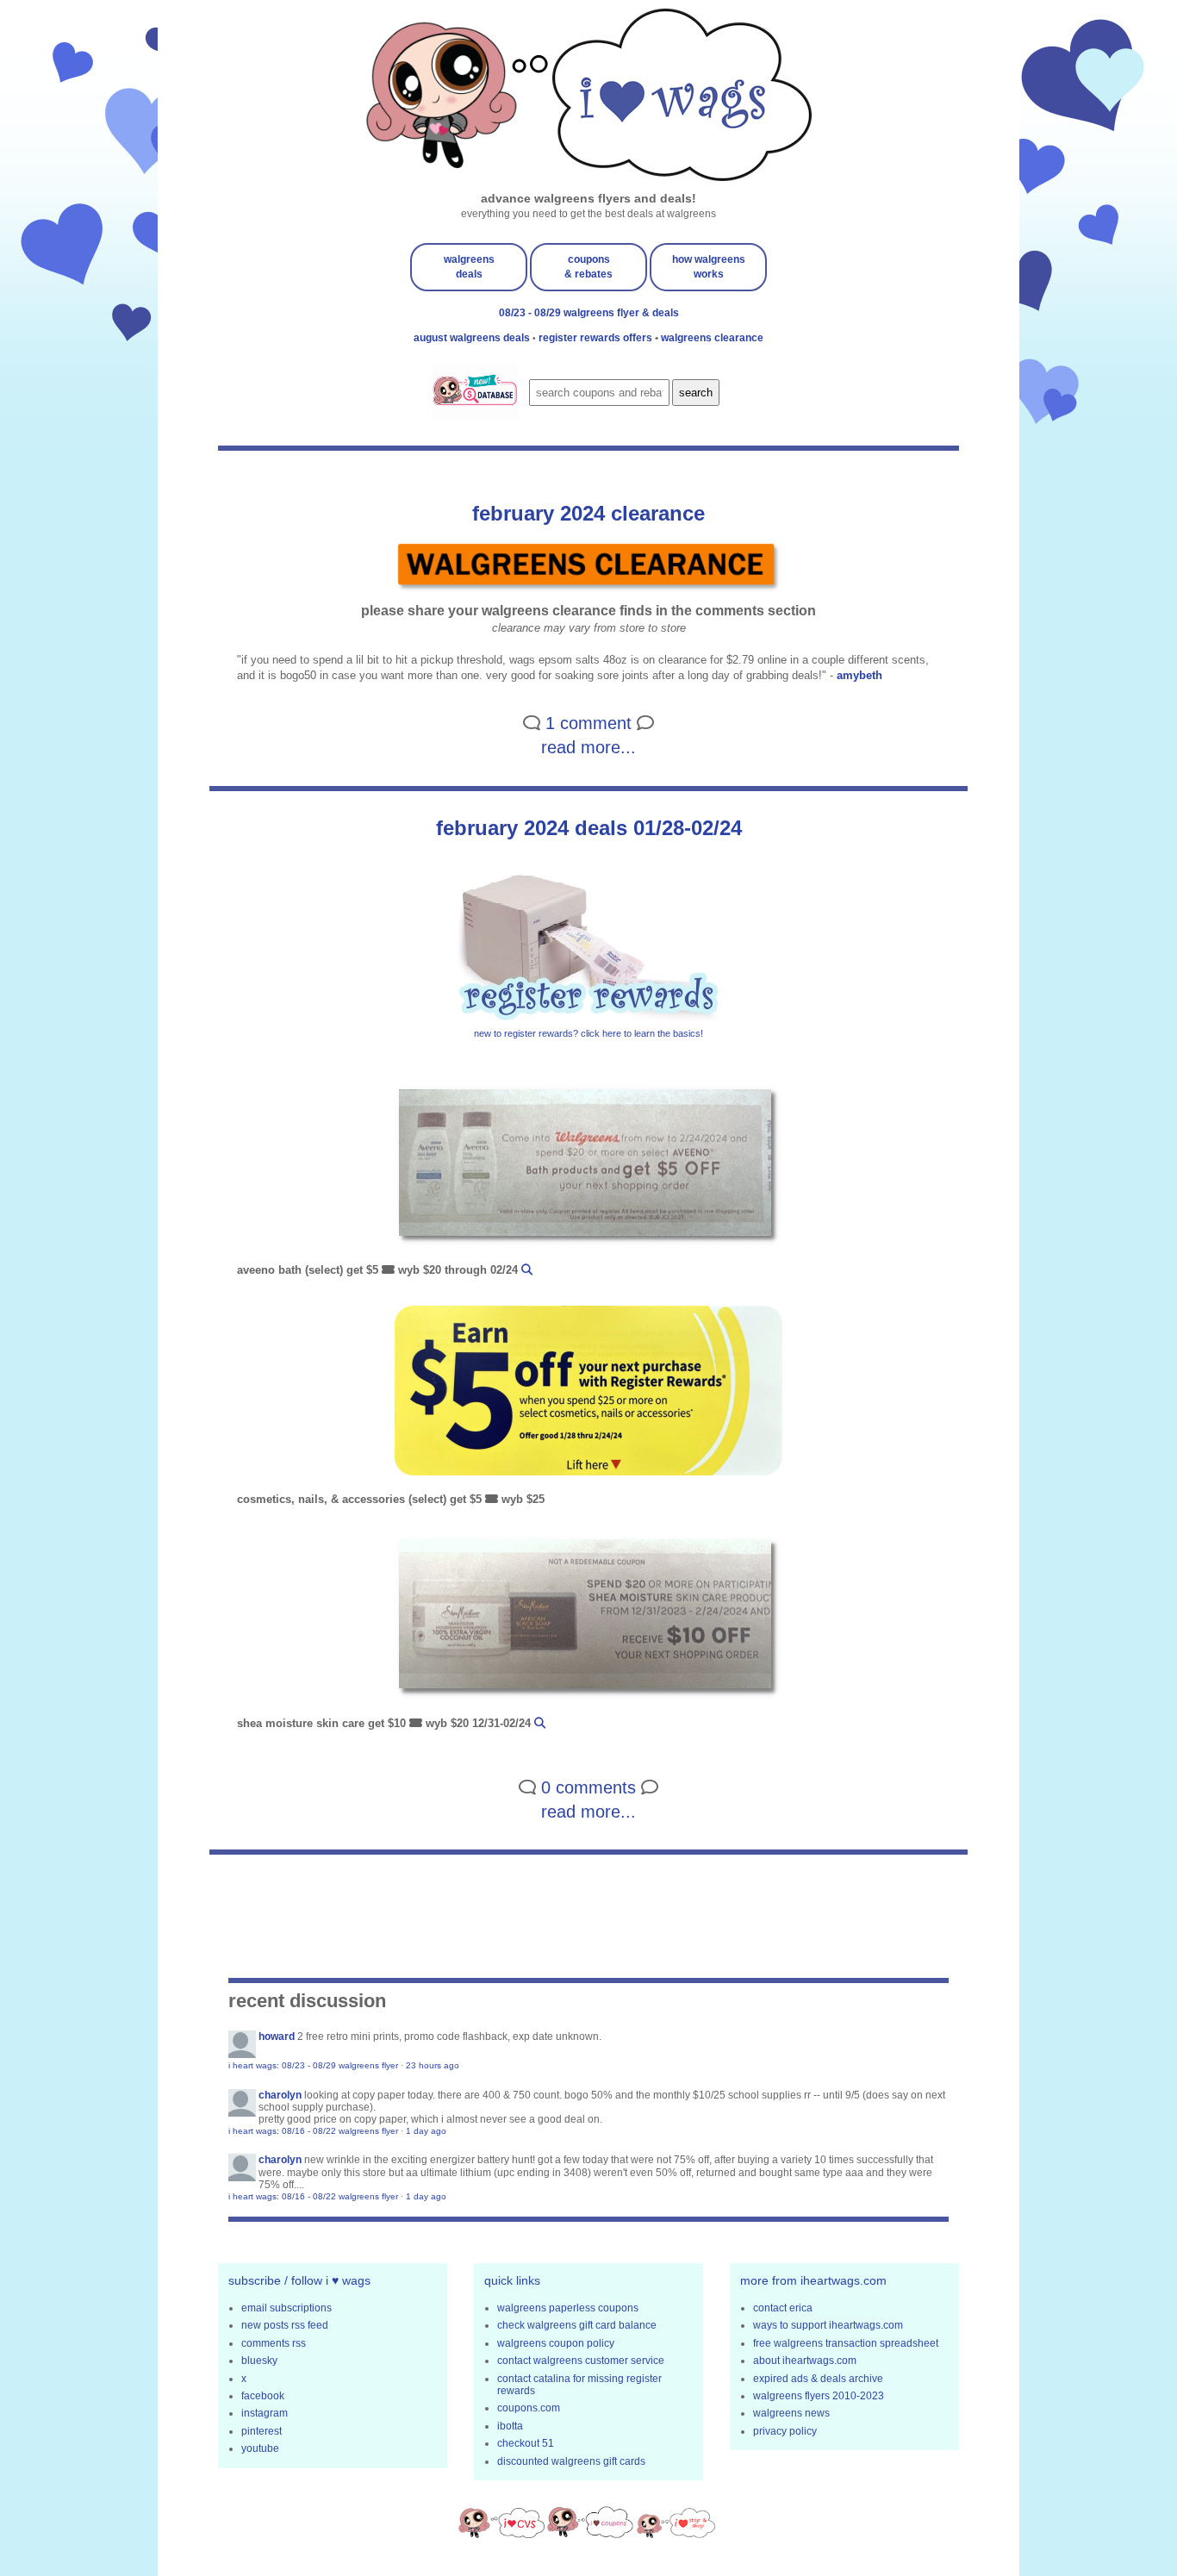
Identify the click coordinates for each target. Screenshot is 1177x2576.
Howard (277, 2036)
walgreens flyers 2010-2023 (819, 2396)
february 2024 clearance (588, 513)
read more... (588, 747)
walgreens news (791, 2413)
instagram (265, 2413)
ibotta (510, 2426)
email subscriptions (286, 2308)
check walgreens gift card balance (577, 2325)
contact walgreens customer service (581, 2361)
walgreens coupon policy (556, 2343)
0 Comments (588, 1787)
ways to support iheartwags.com (828, 2325)
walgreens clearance (712, 338)
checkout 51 (526, 2443)
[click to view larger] (588, 1168)
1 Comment (588, 723)
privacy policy (785, 2431)
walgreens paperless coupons (568, 2308)
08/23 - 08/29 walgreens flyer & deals (589, 313)
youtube (260, 2448)
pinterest (262, 2431)
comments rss (274, 2343)
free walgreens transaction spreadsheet (846, 2343)
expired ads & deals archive (818, 2379)
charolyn (280, 2095)
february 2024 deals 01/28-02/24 (589, 828)
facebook (263, 2396)
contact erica (783, 2308)
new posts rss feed (285, 2325)
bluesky (259, 2361)
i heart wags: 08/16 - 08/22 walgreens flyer (313, 2131)
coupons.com (529, 2408)
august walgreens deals (473, 338)
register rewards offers (597, 338)
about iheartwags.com (805, 2361)
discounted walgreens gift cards (571, 2461)
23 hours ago (433, 2065)
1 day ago (426, 2131)
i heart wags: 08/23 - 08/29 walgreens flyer (313, 2065)
